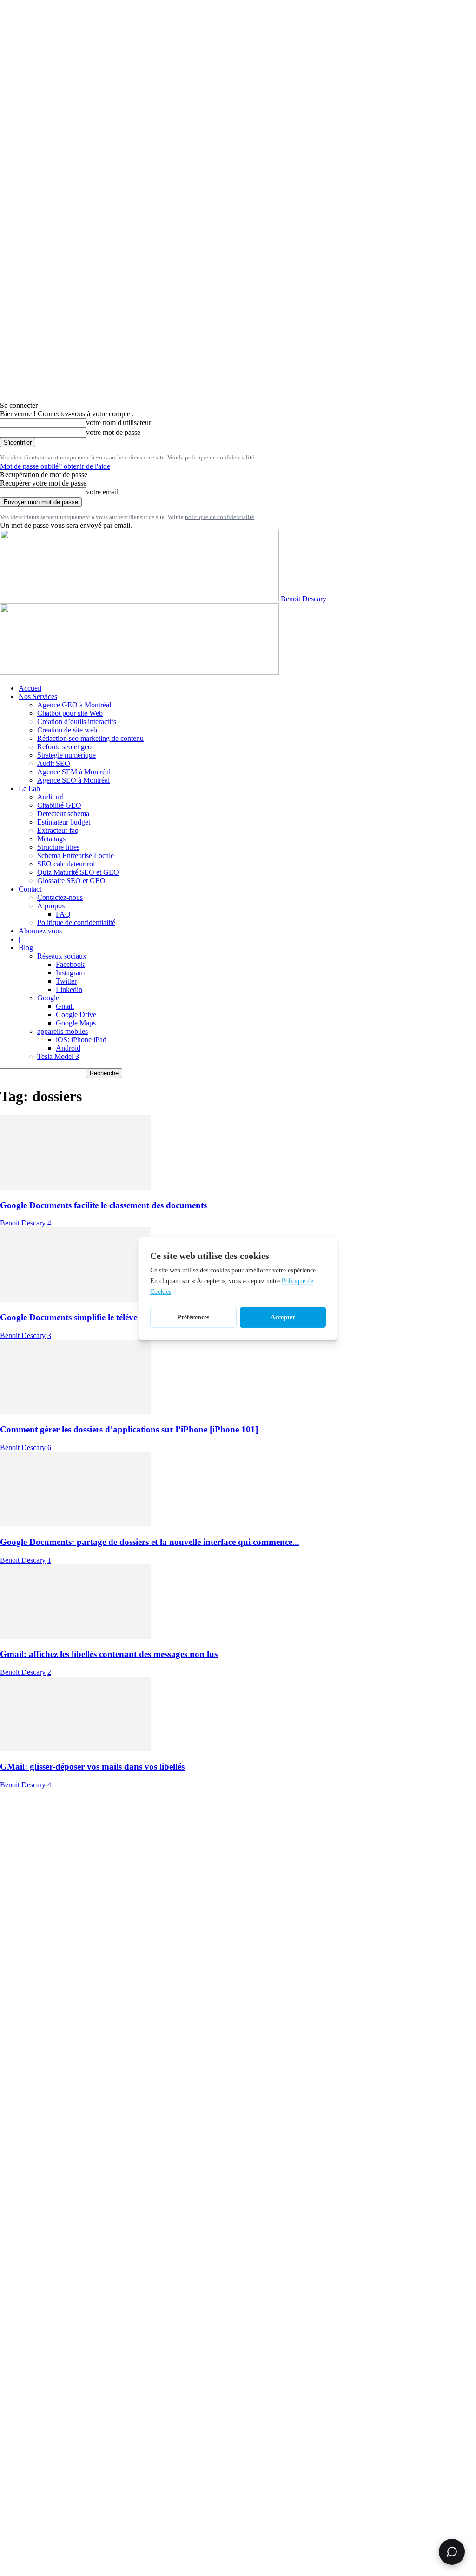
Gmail (65, 1006)
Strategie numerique (66, 755)
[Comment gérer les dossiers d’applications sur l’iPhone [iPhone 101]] (75, 1412)
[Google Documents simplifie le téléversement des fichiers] (75, 1299)
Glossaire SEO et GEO (71, 881)
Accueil (30, 688)
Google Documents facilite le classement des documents (103, 1205)
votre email (102, 492)
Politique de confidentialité (76, 922)
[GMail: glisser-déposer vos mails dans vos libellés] (75, 1748)
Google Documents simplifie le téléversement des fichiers (105, 1317)
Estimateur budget (64, 822)
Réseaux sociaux (62, 956)
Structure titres (58, 847)
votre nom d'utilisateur (119, 423)
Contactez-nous (60, 897)
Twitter (66, 981)
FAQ (63, 914)
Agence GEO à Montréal (74, 705)
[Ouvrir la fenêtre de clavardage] (452, 2552)
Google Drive (76, 1015)
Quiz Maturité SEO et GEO (78, 872)
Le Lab (29, 789)
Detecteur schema (63, 814)
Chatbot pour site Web (70, 713)
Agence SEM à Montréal (74, 772)
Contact (30, 889)
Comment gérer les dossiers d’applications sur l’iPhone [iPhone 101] (129, 1429)
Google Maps (76, 1023)
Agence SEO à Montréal (73, 780)
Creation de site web (67, 730)
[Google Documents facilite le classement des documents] (75, 1187)
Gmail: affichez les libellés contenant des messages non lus (109, 1654)
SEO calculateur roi (66, 864)
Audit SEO (54, 763)
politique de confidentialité (220, 457)
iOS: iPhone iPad (81, 1040)
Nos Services (38, 696)
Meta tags (51, 839)
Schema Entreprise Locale (76, 855)
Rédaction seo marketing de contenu (90, 738)
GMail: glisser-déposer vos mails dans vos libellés (92, 1767)
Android (68, 1048)
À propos (51, 906)
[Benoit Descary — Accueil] (139, 672)
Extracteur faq (58, 830)
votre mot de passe (113, 432)
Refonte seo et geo (64, 747)
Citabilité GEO (59, 805)
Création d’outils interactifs (77, 722)
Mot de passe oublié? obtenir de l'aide (55, 466)
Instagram (70, 973)
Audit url (50, 797)
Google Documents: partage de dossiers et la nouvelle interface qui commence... (150, 1542)
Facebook (70, 964)
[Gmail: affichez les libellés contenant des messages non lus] (75, 1636)
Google (48, 998)
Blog (26, 948)
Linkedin (69, 989)
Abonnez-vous (40, 931)
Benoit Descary (23, 1223)
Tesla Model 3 (58, 1056)
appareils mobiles (63, 1031)
